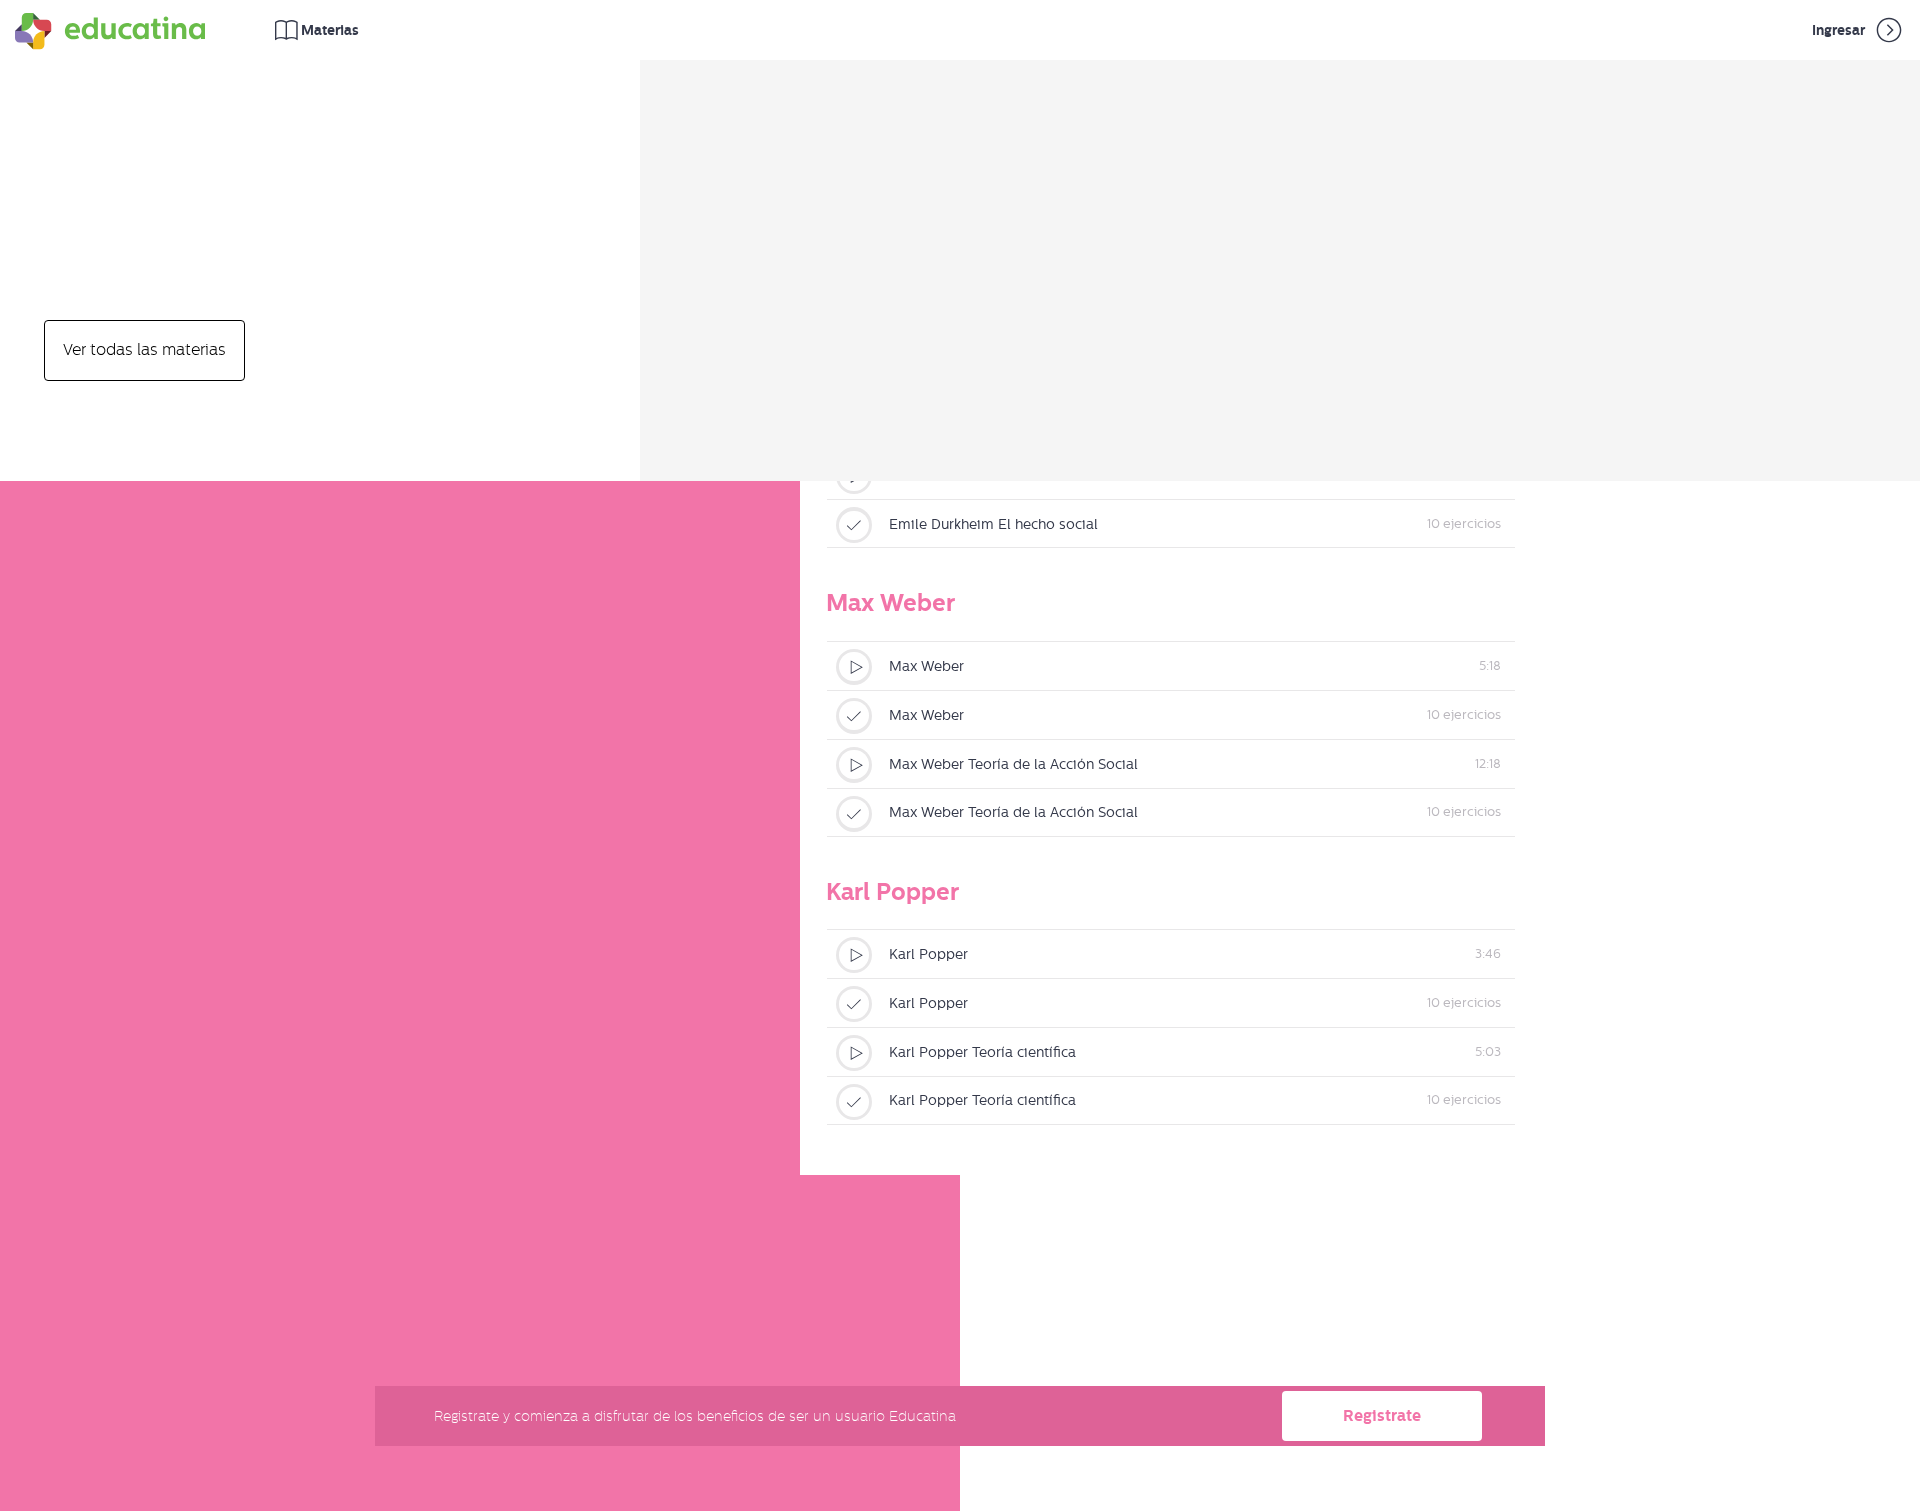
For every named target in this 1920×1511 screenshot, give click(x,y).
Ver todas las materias (144, 350)
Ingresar (1840, 30)
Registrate (1382, 1415)
